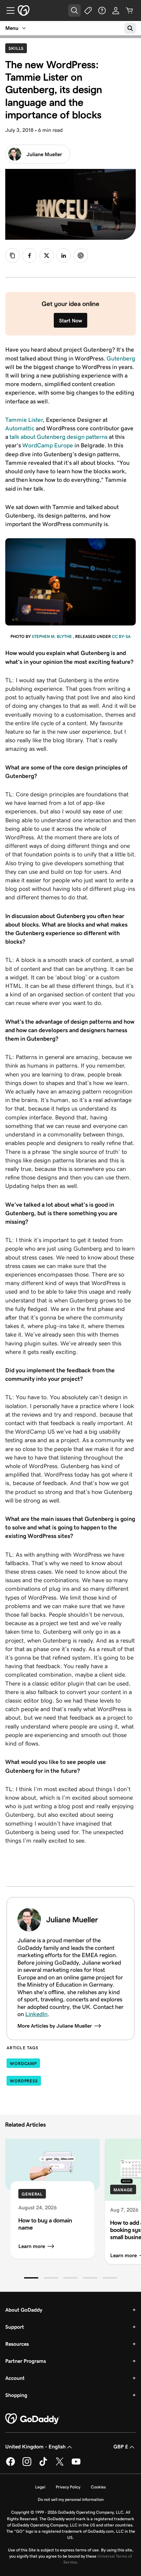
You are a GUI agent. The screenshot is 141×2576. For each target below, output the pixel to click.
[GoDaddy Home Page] (32, 2419)
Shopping (16, 2395)
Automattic (20, 428)
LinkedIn (36, 2014)
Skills (18, 48)
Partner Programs (26, 2361)
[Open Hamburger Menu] (8, 10)
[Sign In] (116, 10)
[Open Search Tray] (74, 10)
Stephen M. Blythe (52, 636)
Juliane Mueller (44, 154)
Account (15, 2378)
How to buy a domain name (45, 2224)
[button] (31, 2278)
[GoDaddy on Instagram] (27, 2465)
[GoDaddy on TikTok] (43, 2465)
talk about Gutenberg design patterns (59, 437)
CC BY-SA (121, 636)
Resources (17, 2344)
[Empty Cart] (130, 10)
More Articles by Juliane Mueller (55, 2026)
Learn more (32, 2246)
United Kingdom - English (35, 2447)
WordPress (24, 2081)
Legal (40, 2487)
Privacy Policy (68, 2487)
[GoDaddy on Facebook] (10, 2465)
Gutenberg (121, 358)
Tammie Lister (24, 420)
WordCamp (23, 2064)
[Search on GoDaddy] (130, 28)
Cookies (98, 2487)
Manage (123, 2190)
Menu (12, 28)
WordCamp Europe (48, 445)
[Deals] (88, 10)
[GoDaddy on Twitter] (60, 2465)
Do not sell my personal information (71, 2499)
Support (15, 2327)
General (32, 2194)
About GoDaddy (24, 2310)
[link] (30, 256)
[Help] (102, 10)
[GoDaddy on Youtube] (76, 2465)
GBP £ (121, 2447)
